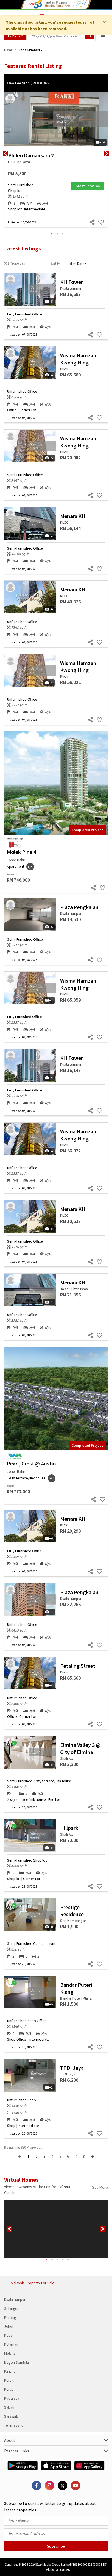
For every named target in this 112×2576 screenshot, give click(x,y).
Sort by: (56, 263)
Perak (9, 2380)
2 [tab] (57, 234)
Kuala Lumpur (15, 2299)
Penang (10, 2317)
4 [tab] (63, 2259)
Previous (5, 154)
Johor (9, 2326)
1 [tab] (52, 234)
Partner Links (17, 2451)
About (10, 2440)
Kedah (9, 2335)
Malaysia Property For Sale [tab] (33, 2283)
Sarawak (11, 2416)
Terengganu (14, 2425)
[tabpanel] (56, 154)
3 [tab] (63, 234)
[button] (77, 264)
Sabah (9, 2407)
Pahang (10, 2371)
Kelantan (11, 2344)
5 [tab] (68, 2259)
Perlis (9, 2389)
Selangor (11, 2308)
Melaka (10, 2353)
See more (100, 2187)
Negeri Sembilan (17, 2362)
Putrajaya (12, 2398)
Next (107, 154)
